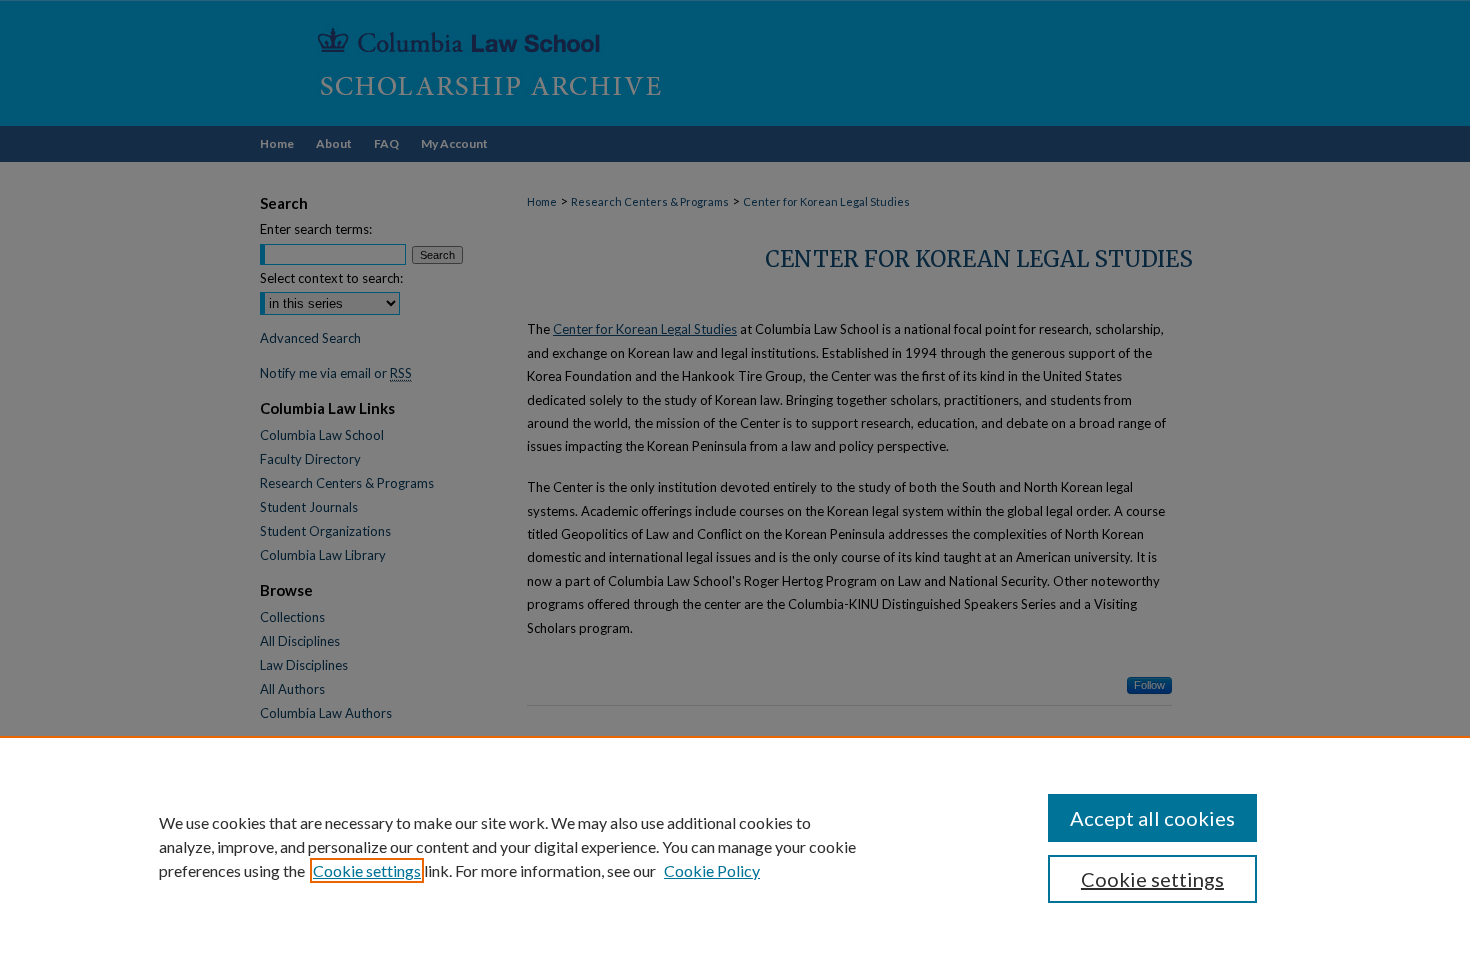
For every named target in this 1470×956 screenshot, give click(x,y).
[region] (735, 846)
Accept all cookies (1152, 818)
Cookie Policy (712, 870)
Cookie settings (367, 870)
